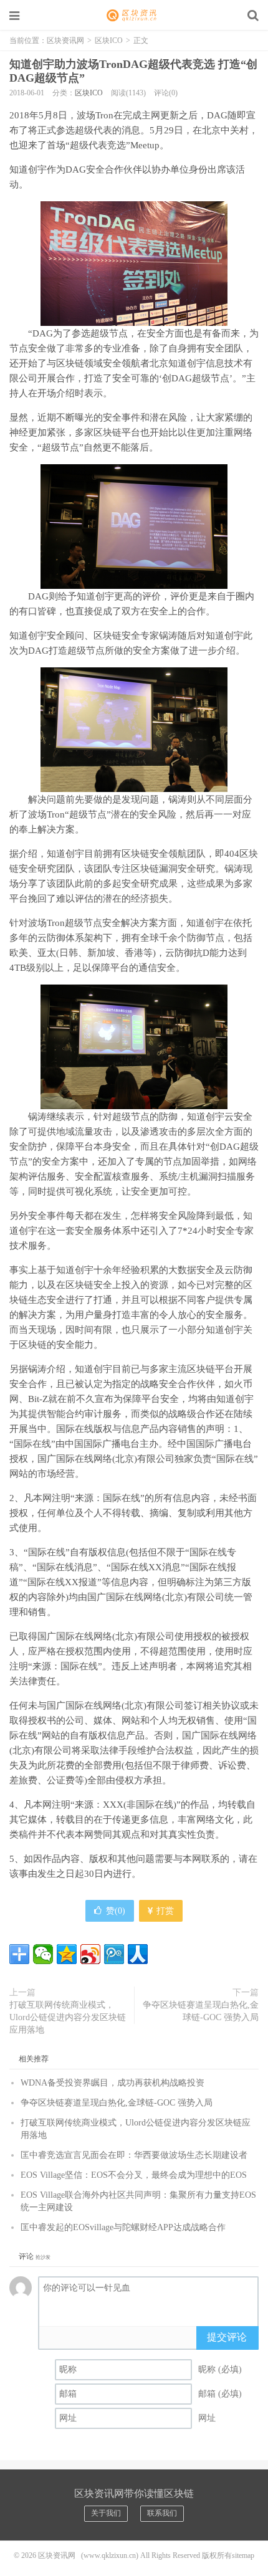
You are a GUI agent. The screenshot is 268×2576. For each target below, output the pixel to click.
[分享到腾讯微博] (114, 1954)
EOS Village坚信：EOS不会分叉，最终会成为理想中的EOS (134, 2175)
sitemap (243, 2555)
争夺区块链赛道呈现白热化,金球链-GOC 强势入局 (201, 2011)
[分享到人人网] (138, 1954)
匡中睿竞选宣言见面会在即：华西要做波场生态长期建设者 (134, 2155)
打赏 (164, 1911)
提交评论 (227, 2337)
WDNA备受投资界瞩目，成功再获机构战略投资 (112, 2083)
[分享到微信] (43, 1954)
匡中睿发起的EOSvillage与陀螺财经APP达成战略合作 (123, 2227)
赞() (116, 1911)
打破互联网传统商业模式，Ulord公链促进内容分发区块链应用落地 (68, 2017)
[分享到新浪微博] (90, 1954)
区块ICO (109, 41)
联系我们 (162, 2513)
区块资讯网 (134, 16)
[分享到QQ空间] (67, 1954)
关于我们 (106, 2513)
